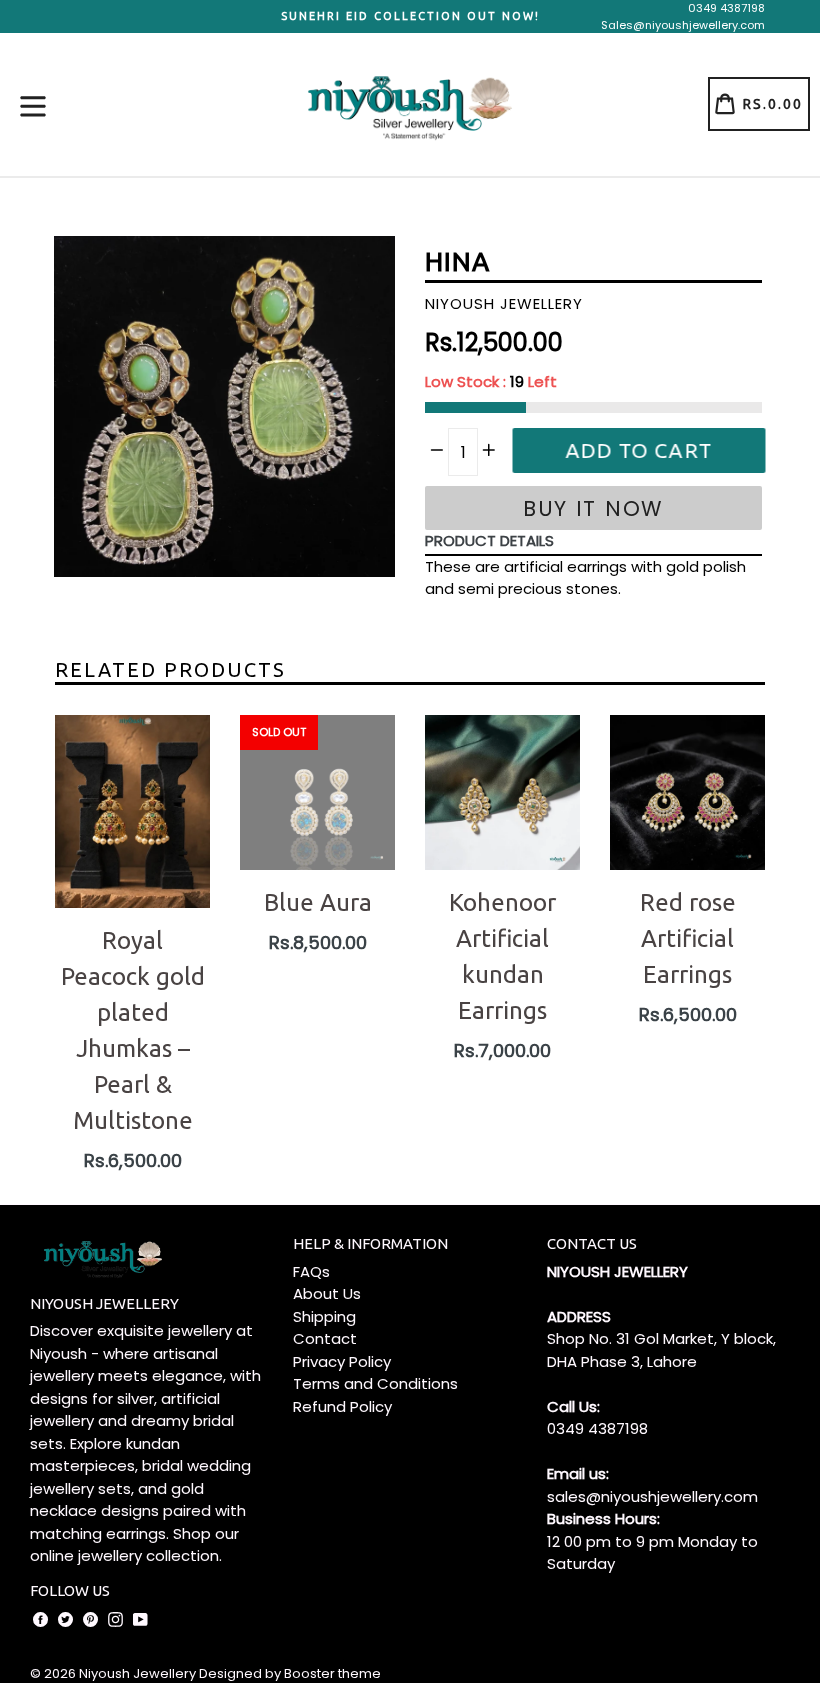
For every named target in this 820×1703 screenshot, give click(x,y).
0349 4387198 (726, 8)
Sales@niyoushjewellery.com (683, 25)
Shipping (324, 1316)
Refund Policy (342, 1406)
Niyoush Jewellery (137, 1673)
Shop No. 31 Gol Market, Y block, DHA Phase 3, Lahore (661, 1350)
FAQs (311, 1271)
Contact (325, 1338)
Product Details (489, 540)
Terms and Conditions (375, 1383)
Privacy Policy (342, 1361)
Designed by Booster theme (290, 1673)
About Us (327, 1293)
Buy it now (593, 508)
